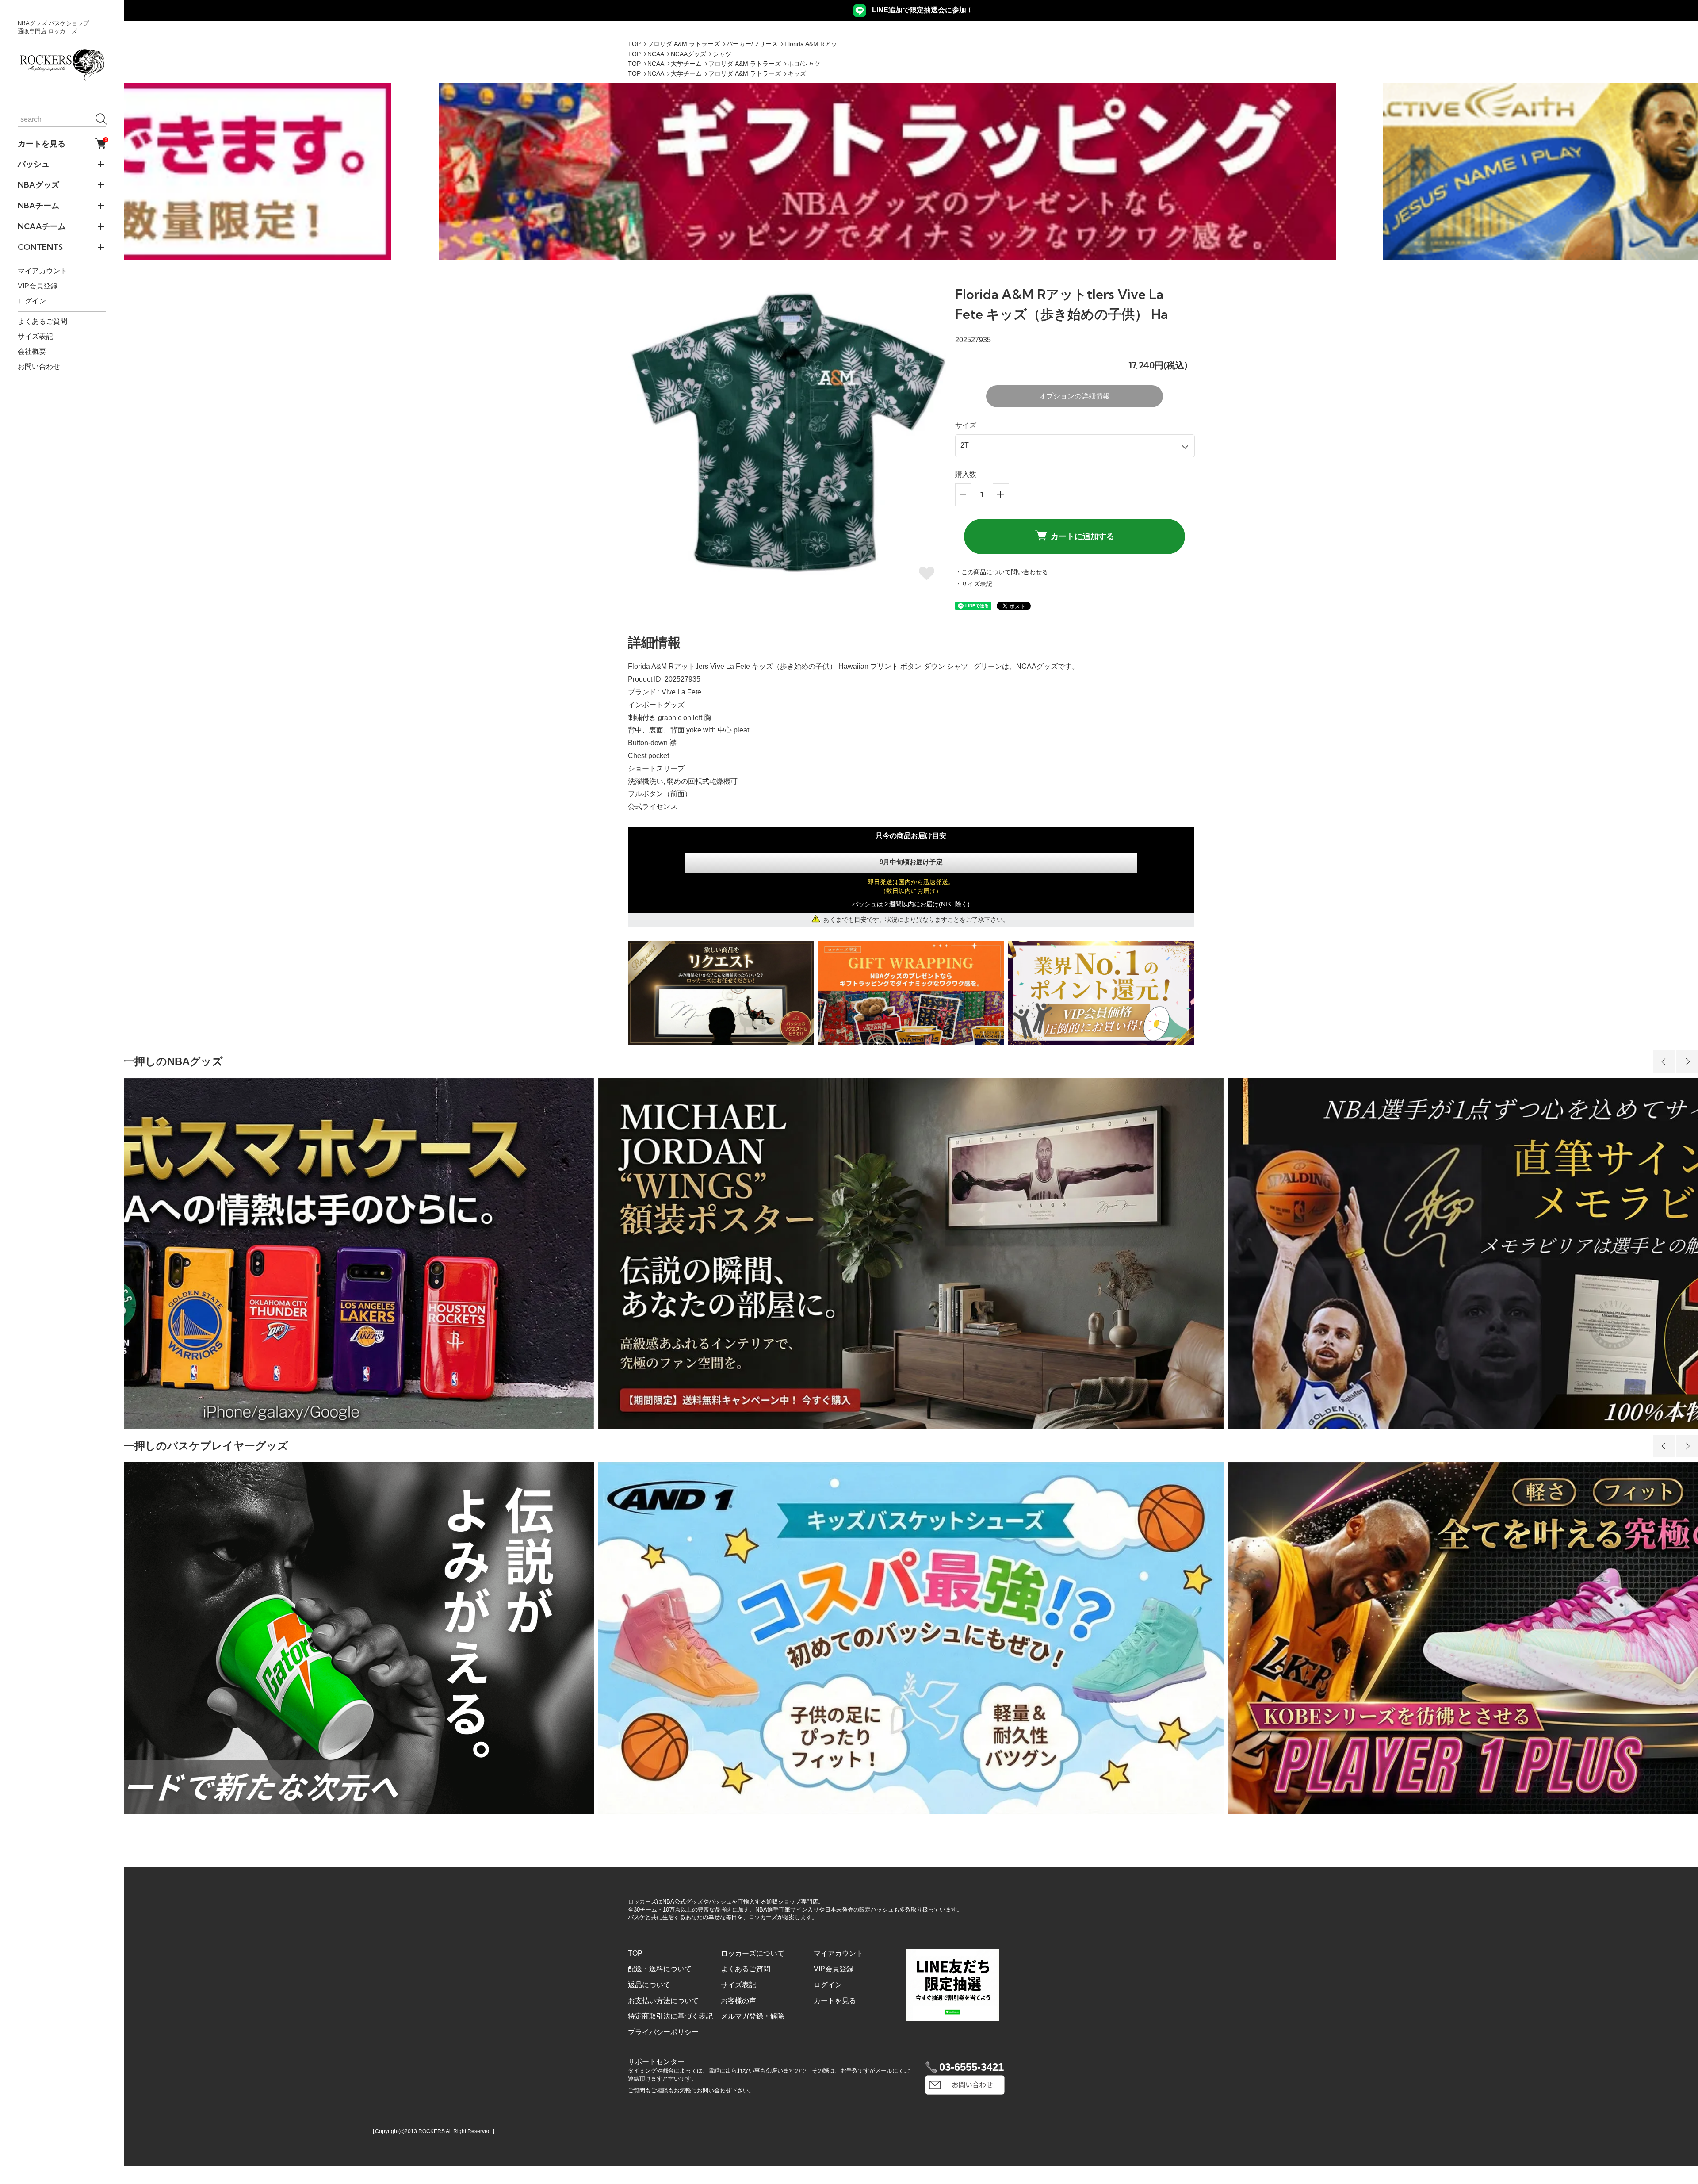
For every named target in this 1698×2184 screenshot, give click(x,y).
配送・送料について (660, 1969)
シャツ (722, 54)
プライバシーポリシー (663, 2032)
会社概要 (32, 351)
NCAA (656, 54)
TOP (634, 44)
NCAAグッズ (688, 54)
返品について (649, 1985)
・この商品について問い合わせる (1002, 572)
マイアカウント (42, 271)
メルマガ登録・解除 (753, 2016)
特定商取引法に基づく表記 (670, 2016)
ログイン (32, 301)
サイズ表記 (35, 336)
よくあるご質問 (42, 321)
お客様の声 (738, 2001)
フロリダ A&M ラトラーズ (684, 44)
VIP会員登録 (38, 286)
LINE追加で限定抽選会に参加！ (922, 10)
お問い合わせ (39, 366)
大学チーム (686, 64)
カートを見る (62, 143)
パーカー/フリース (752, 44)
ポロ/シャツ (804, 64)
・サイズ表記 (974, 584)
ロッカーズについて (753, 1953)
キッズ (797, 73)
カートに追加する (1082, 536)
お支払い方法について (663, 2001)
